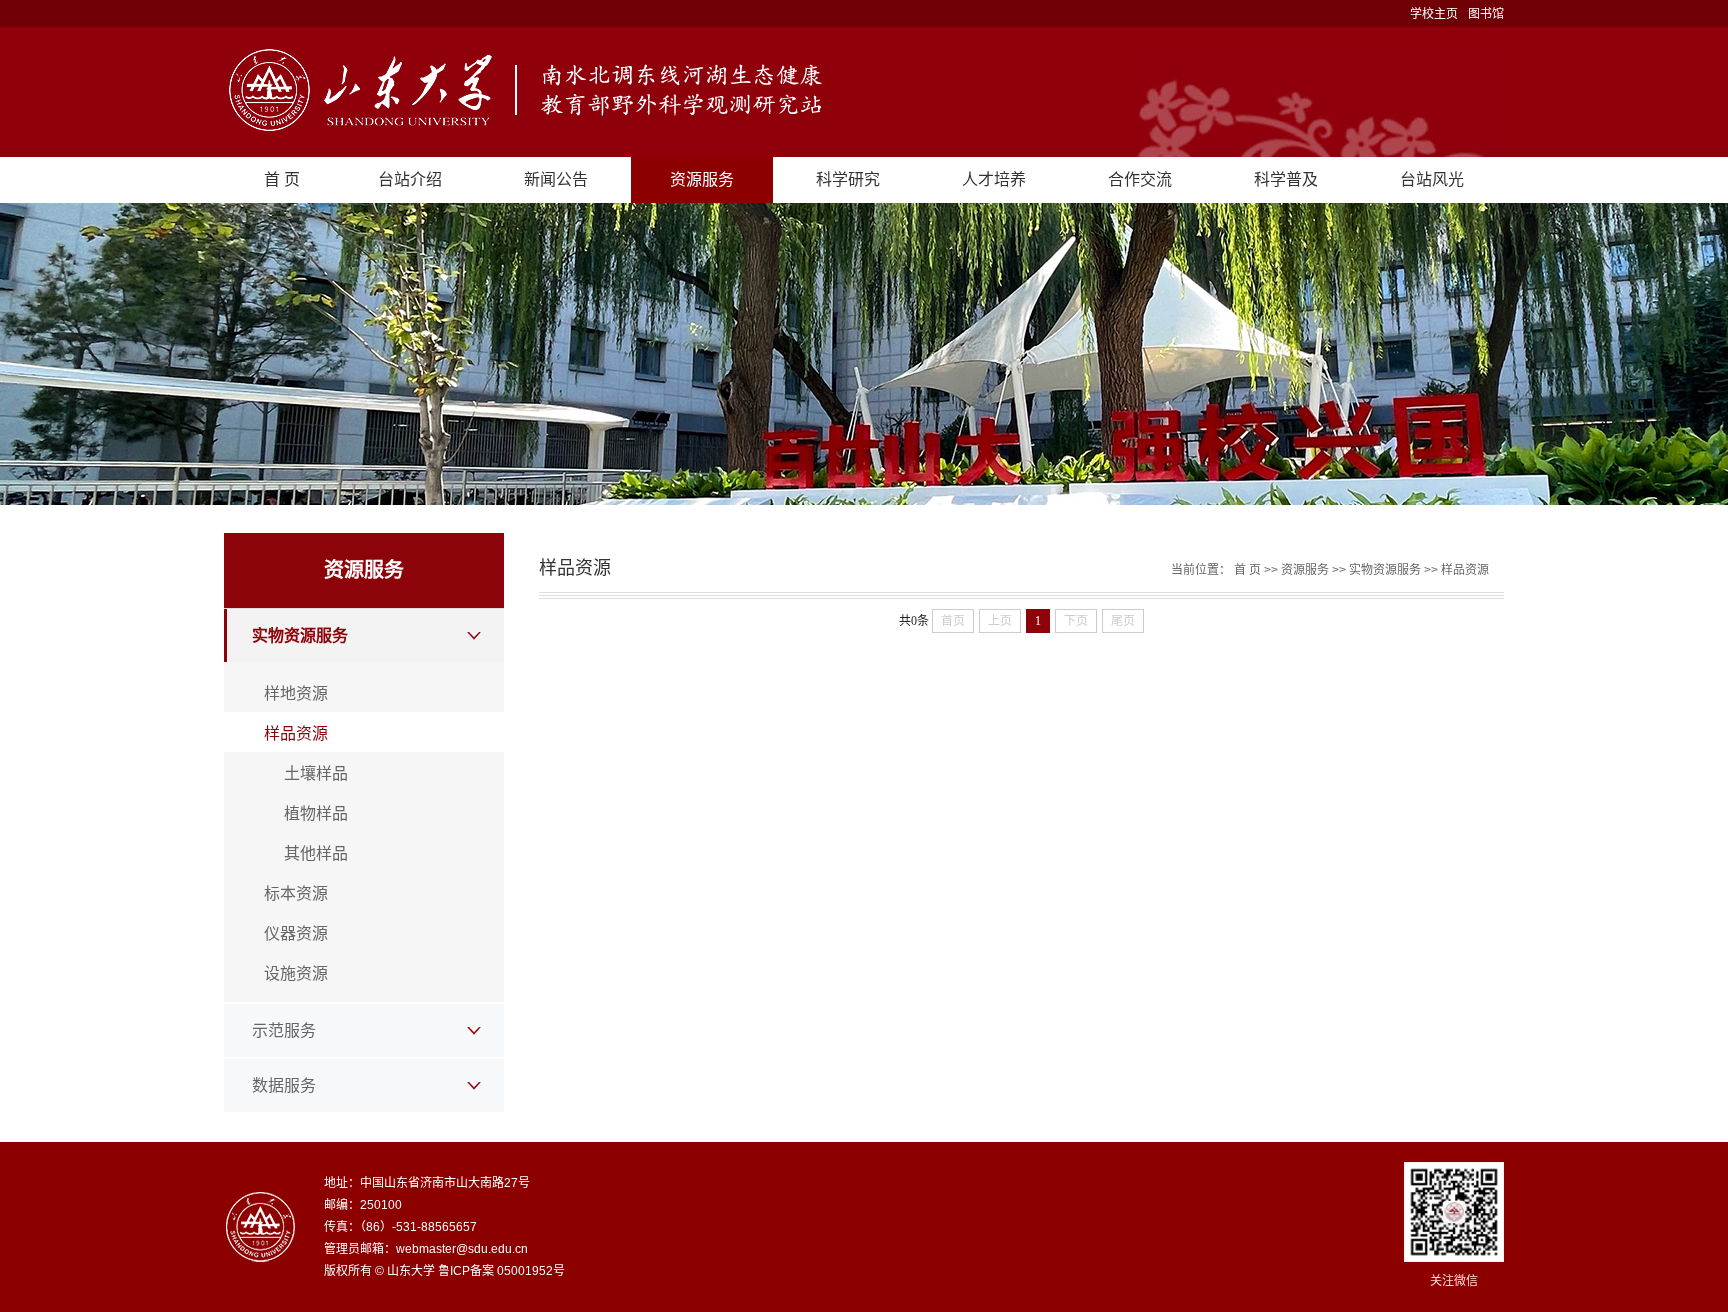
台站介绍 (410, 179)
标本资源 (296, 893)
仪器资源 (296, 933)
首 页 (282, 179)
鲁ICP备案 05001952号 (501, 1271)
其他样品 (316, 853)
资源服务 (702, 179)
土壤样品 (316, 773)
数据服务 (284, 1085)
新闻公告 (556, 179)
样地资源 (296, 693)
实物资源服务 (300, 635)
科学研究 (848, 179)
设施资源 (296, 973)
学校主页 (1434, 14)
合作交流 (1140, 179)
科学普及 (1286, 179)
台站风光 (1432, 179)
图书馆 (1486, 14)
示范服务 (284, 1030)
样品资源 (296, 733)
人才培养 (994, 179)
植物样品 (316, 813)
